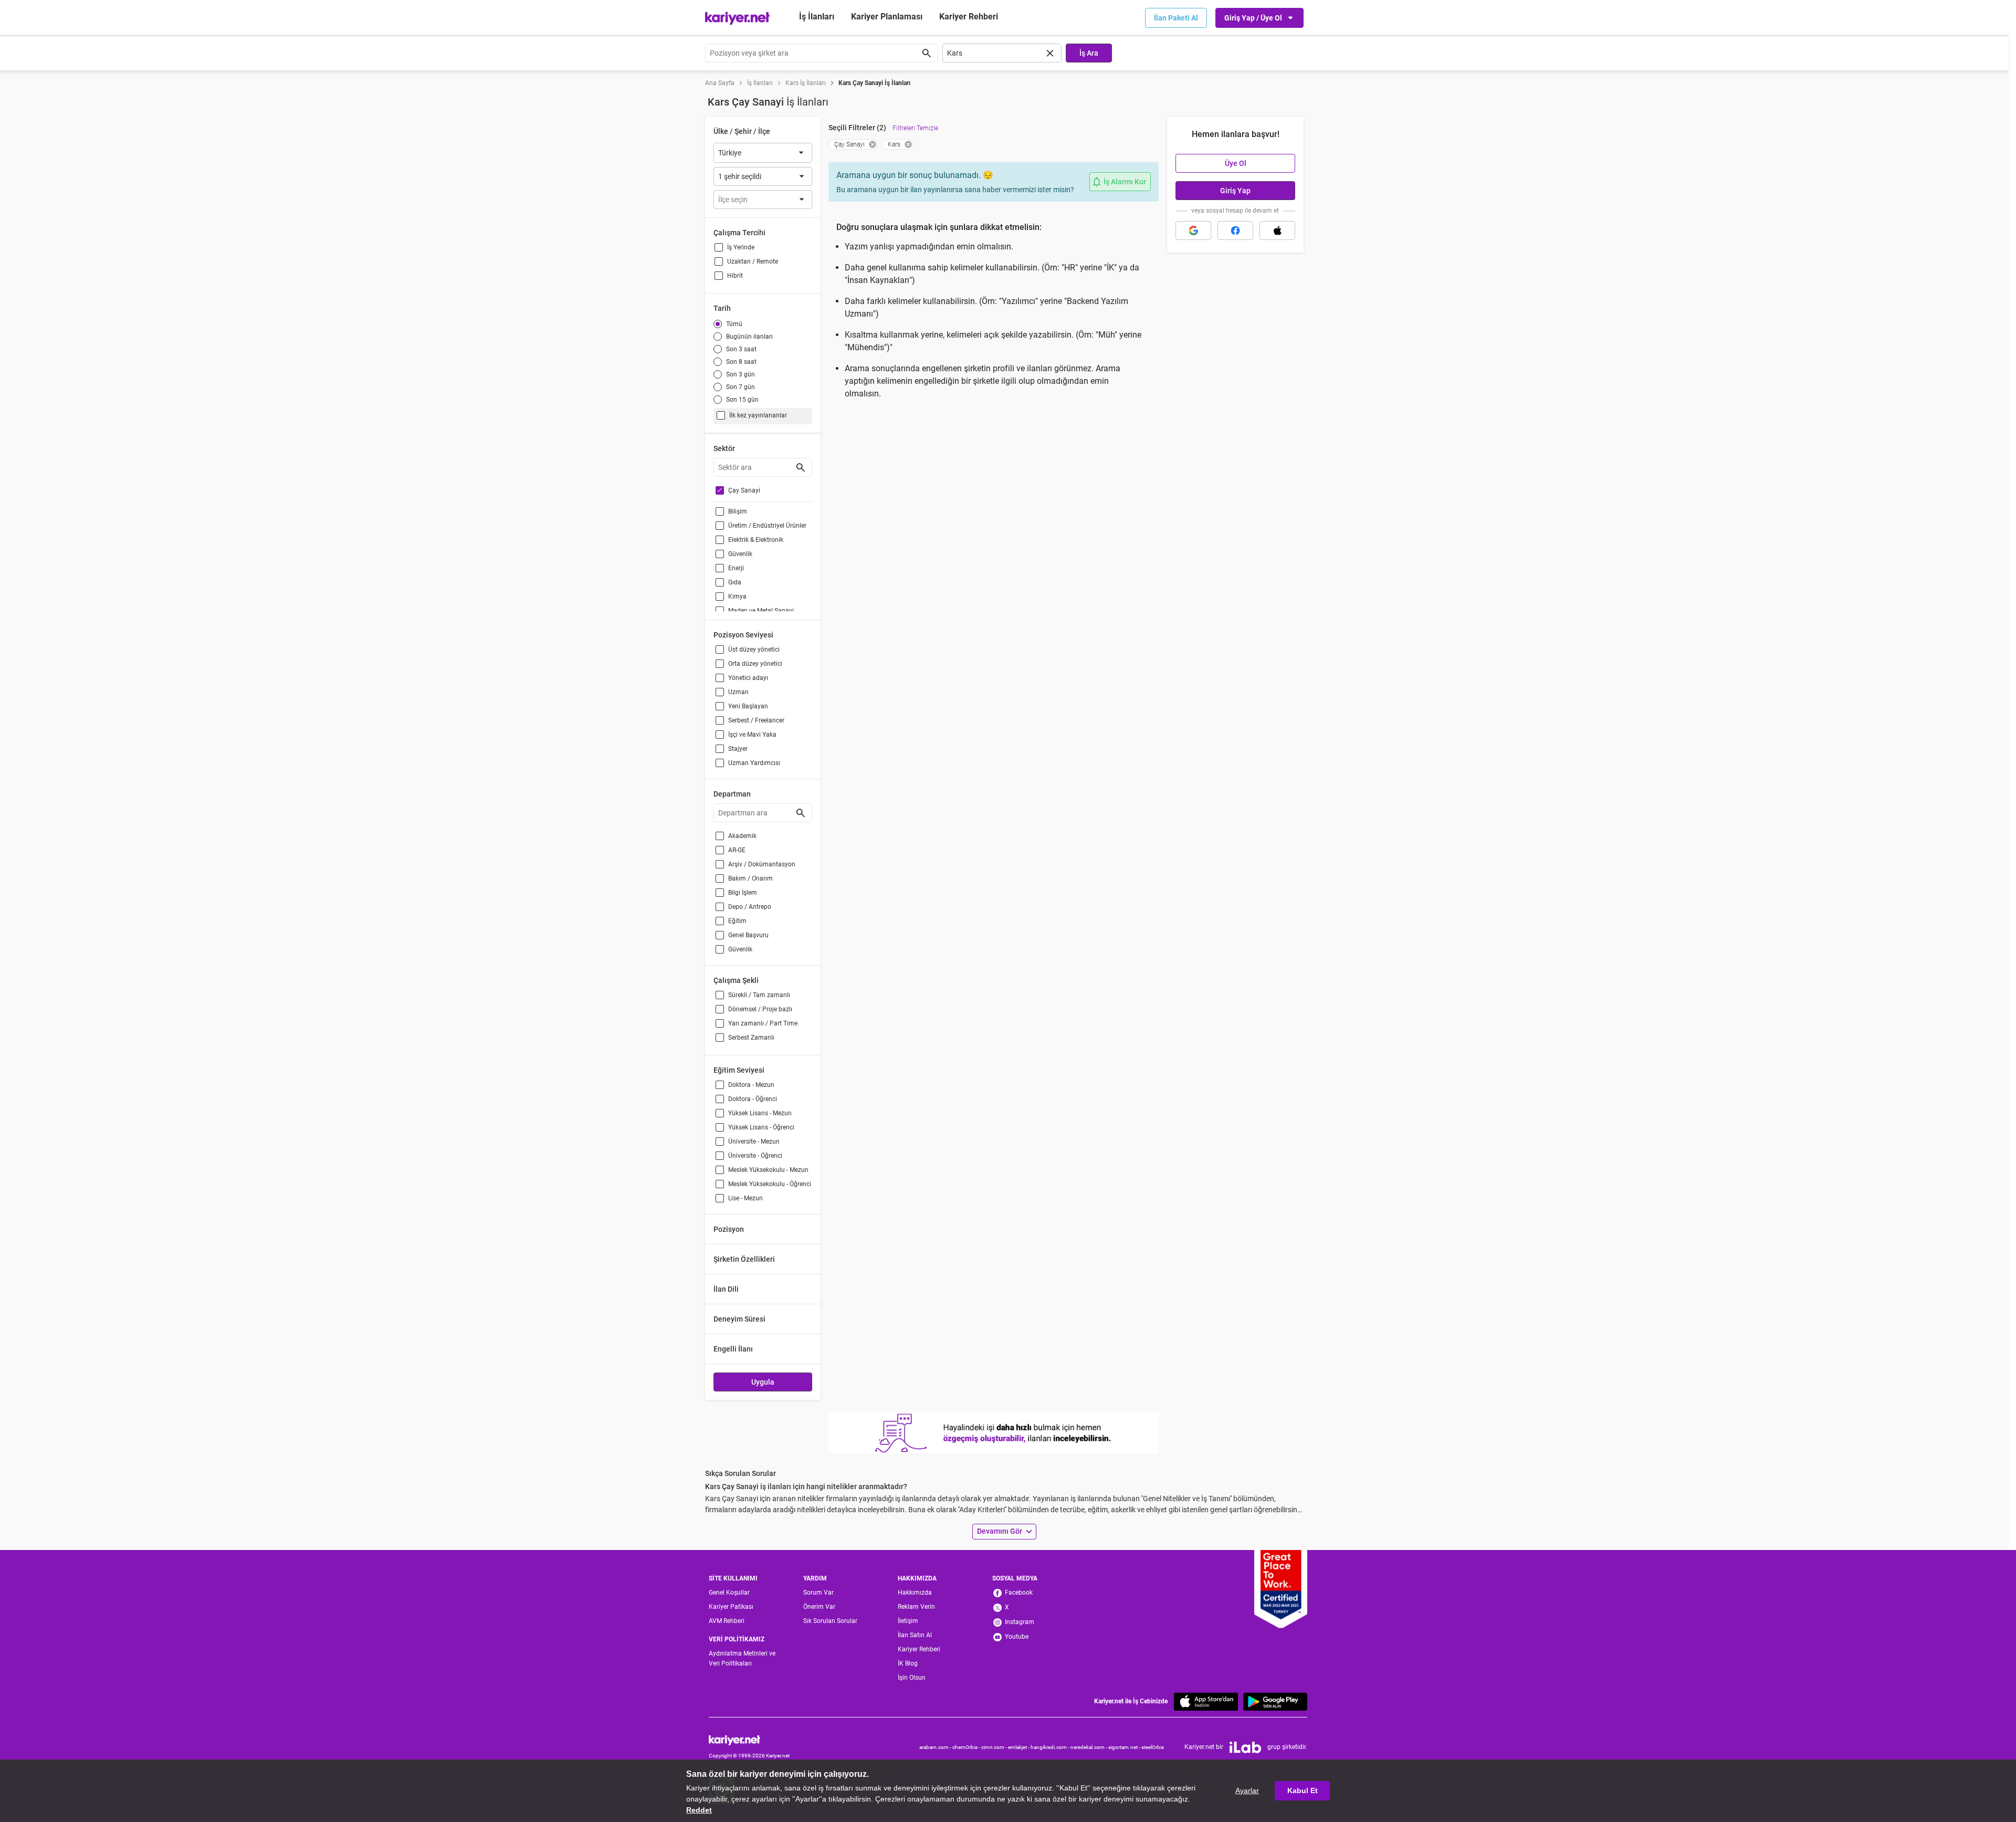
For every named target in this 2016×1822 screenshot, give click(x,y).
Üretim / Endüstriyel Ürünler (767, 526)
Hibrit (735, 276)
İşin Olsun (912, 1678)
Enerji (736, 568)
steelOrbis (1153, 1747)
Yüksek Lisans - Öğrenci (761, 1127)
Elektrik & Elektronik (756, 540)
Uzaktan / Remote (753, 261)
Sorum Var (818, 1593)
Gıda (735, 582)
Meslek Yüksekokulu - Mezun (768, 1170)
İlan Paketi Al (1176, 18)
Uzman (738, 692)
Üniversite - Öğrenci (755, 1156)
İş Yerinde (741, 247)
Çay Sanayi (744, 490)
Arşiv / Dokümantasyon (762, 864)
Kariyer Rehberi (919, 1649)
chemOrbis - (967, 1747)
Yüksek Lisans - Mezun (760, 1113)
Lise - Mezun (745, 1198)
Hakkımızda (915, 1593)
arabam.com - (936, 1747)
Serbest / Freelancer (756, 720)
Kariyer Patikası (731, 1607)
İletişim (908, 1621)
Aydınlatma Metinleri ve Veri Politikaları (742, 1658)
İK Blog (908, 1663)
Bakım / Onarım (750, 878)
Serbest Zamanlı (751, 1038)
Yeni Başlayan (748, 706)
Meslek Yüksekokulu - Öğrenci (770, 1184)
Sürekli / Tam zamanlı (759, 995)
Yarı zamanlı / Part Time (763, 1023)
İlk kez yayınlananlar (758, 415)
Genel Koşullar (729, 1593)
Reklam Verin (916, 1607)
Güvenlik (740, 554)
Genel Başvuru (748, 935)
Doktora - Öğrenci (753, 1099)
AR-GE (737, 850)
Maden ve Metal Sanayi (761, 611)
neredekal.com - (1089, 1747)
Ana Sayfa (720, 83)
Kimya (737, 596)
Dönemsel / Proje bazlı (760, 1009)
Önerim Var (819, 1607)
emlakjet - (1019, 1747)
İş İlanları (817, 17)
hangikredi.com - (1051, 1747)
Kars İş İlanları (806, 83)
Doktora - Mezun (751, 1085)
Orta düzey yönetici (755, 664)
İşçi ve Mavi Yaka (752, 735)
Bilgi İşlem (743, 893)
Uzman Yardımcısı (754, 763)
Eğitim (737, 921)
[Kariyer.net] (749, 1740)
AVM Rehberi (727, 1621)
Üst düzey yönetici (754, 650)
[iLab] (1245, 1747)
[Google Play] (1275, 1701)
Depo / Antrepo (750, 907)
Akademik (742, 836)
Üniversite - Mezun (754, 1142)
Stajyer (738, 749)
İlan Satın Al (915, 1635)
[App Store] (1206, 1701)
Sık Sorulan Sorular (830, 1621)
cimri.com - (995, 1747)
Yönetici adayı (748, 678)
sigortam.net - (1125, 1747)
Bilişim (738, 511)
